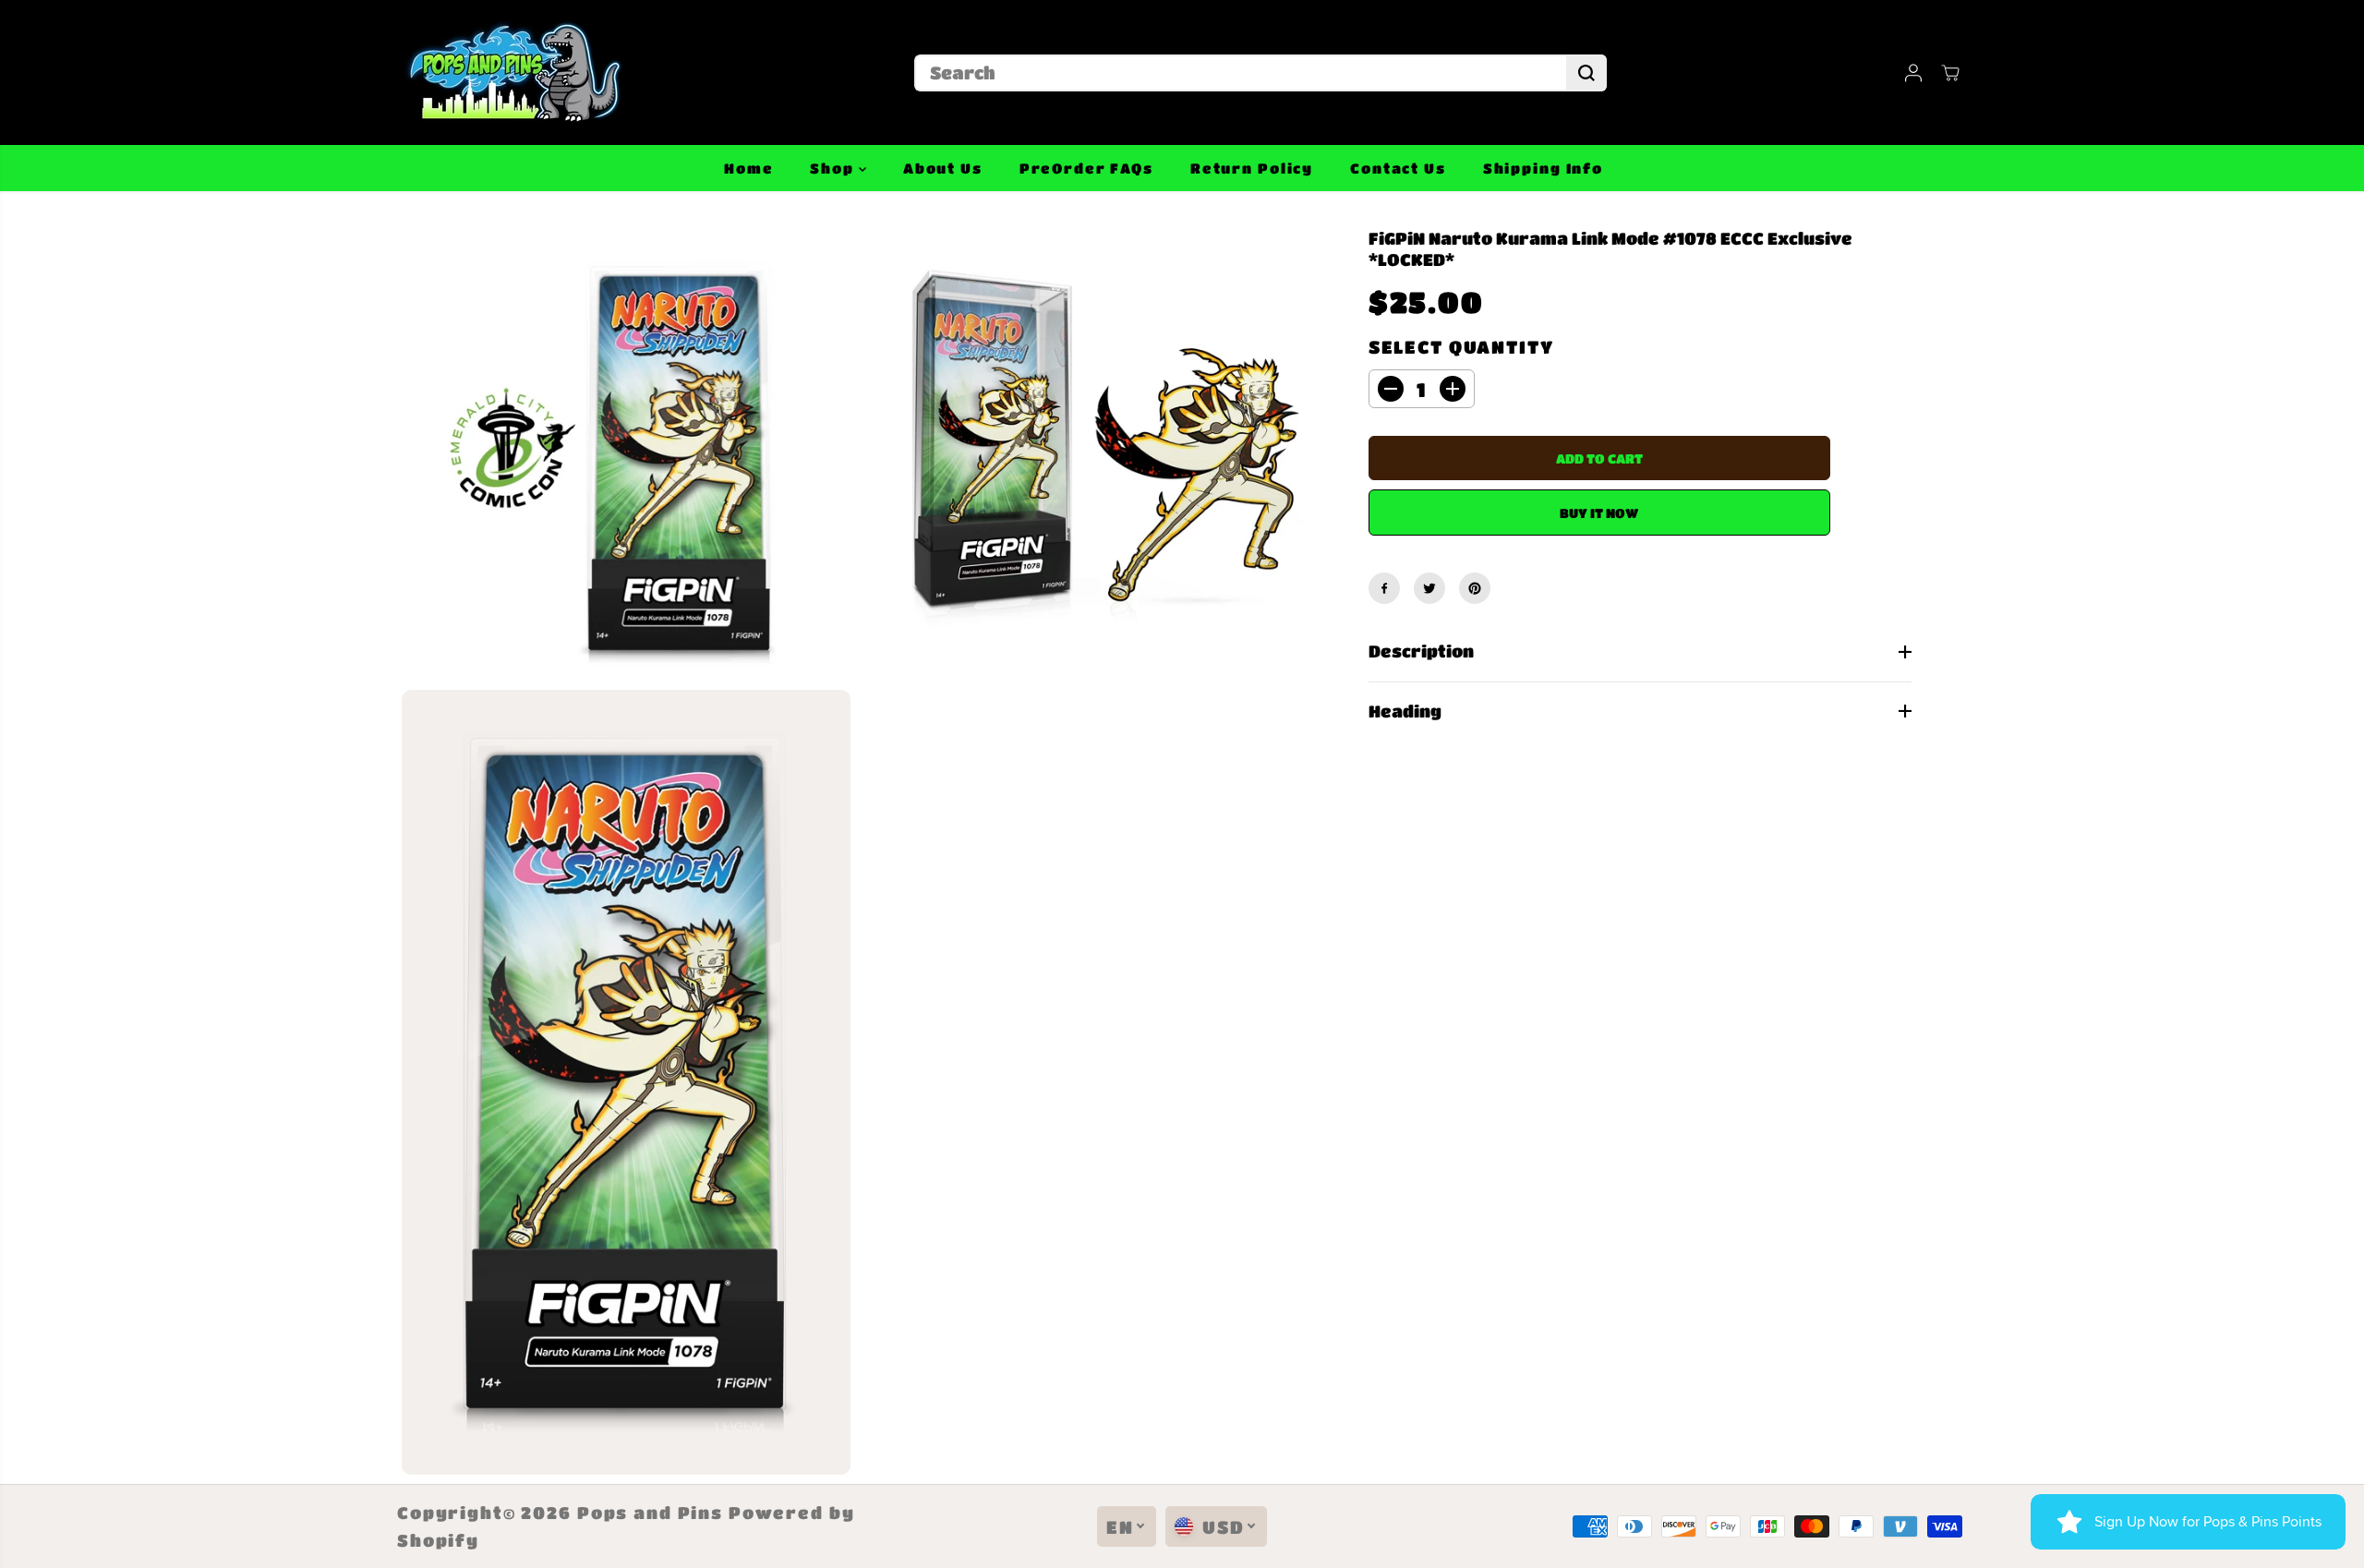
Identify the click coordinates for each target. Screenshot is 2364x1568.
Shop (834, 168)
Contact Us (1398, 168)
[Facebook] (1384, 588)
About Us (943, 168)
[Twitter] (1429, 588)
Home (748, 168)
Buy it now (1599, 513)
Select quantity (1461, 347)
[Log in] (1913, 73)
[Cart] (1950, 73)
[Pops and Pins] (513, 72)
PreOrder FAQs (1086, 168)
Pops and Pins (650, 1513)
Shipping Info (1543, 168)
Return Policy (1252, 168)
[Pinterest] (1475, 588)
